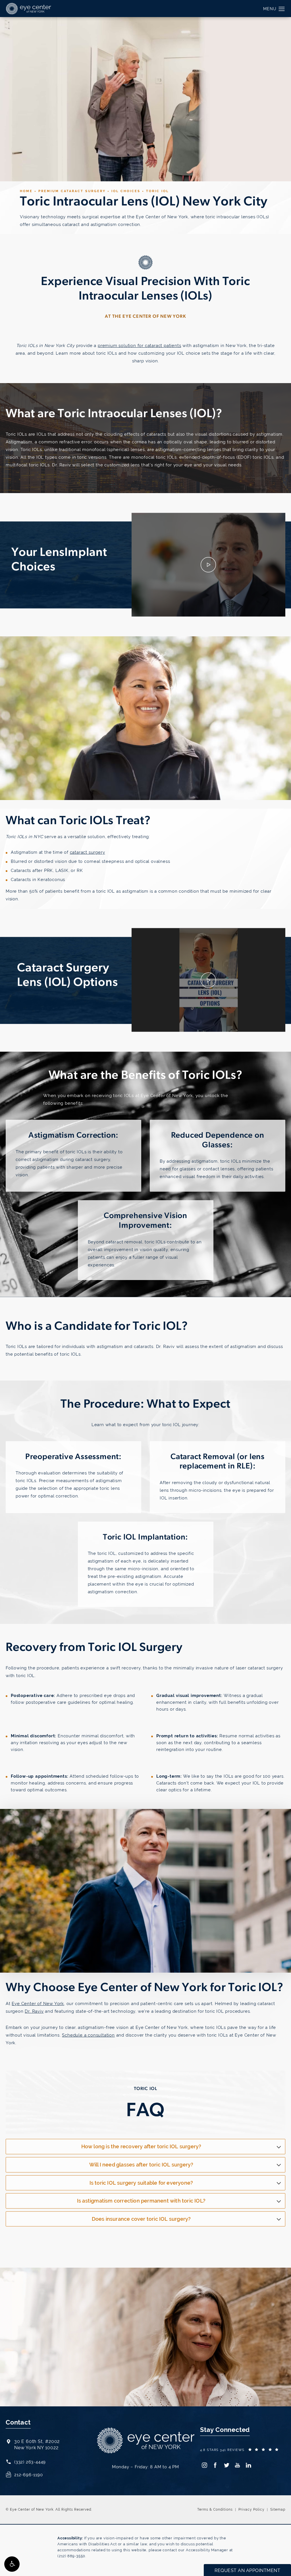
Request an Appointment (44, 2360)
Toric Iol (157, 191)
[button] (12, 2564)
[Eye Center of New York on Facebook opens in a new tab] (215, 2465)
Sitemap (278, 2509)
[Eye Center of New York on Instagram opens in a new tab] (204, 2465)
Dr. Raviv (34, 2011)
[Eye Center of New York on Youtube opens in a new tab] (237, 2465)
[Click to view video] (208, 565)
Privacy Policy (251, 2509)
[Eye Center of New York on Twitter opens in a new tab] (226, 2465)
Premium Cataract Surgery (72, 191)
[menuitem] (204, 2465)
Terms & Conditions (215, 2509)
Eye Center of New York (38, 2003)
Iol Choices (126, 191)
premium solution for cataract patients (139, 345)
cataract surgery (88, 852)
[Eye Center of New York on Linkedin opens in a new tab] (249, 2465)
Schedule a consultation (88, 2035)
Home (26, 191)
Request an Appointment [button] (247, 2570)
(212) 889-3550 (71, 2556)
